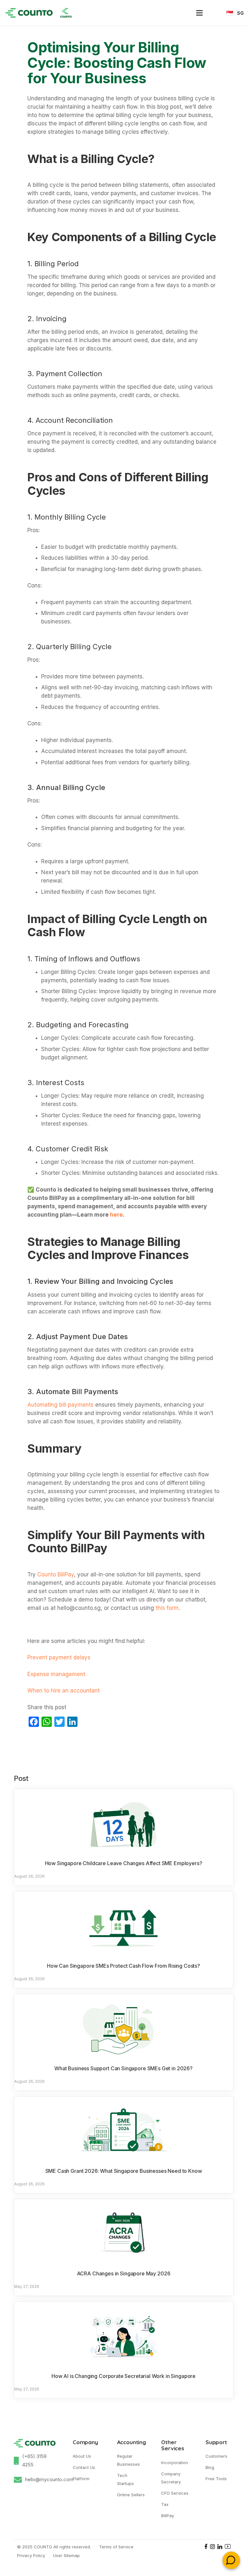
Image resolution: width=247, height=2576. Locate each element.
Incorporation (175, 2463)
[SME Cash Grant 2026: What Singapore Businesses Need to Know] (124, 2130)
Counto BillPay (56, 1574)
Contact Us (84, 2467)
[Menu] (199, 13)
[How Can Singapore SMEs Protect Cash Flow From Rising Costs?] (124, 1925)
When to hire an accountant (64, 1691)
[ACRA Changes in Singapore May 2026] (124, 2233)
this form (167, 1608)
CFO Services (175, 2493)
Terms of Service (116, 2547)
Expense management (56, 1674)
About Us (82, 2456)
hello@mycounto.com (49, 2479)
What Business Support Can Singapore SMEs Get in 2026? (123, 2068)
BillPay (168, 2516)
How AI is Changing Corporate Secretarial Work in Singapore (123, 2376)
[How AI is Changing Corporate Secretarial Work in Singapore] (124, 2336)
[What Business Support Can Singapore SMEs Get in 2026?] (124, 2028)
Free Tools (216, 2479)
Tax (165, 2504)
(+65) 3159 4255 (34, 2460)
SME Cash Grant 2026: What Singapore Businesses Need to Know (124, 2171)
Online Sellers (131, 2495)
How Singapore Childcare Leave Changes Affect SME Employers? (124, 1863)
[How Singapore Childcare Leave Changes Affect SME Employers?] (124, 1823)
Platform (81, 2479)
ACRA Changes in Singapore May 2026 (124, 2273)
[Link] (29, 13)
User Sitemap (66, 2555)
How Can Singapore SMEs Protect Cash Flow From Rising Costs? (123, 1966)
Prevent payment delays (59, 1657)
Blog (210, 2467)
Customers (216, 2456)
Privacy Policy (31, 2555)
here (116, 1215)
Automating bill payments (60, 1405)
